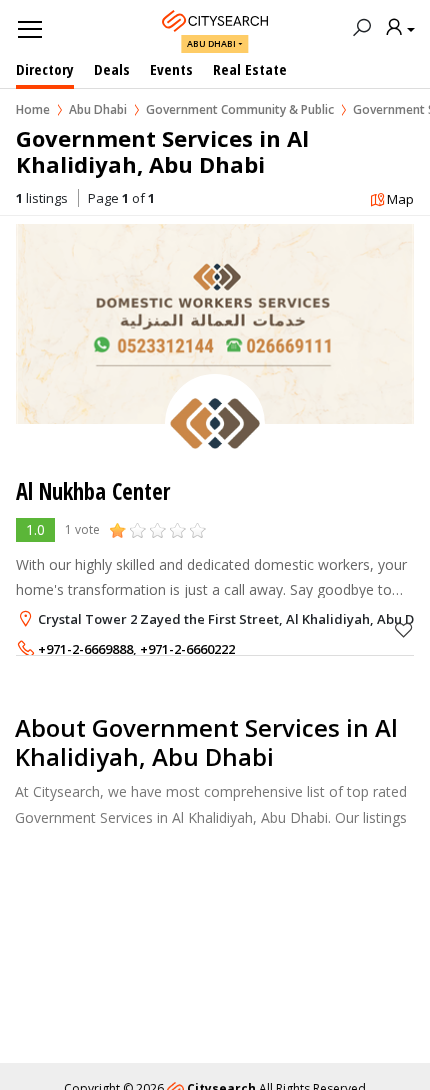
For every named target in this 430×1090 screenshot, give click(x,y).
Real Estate (250, 69)
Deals (112, 69)
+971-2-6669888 (85, 649)
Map (400, 199)
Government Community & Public (240, 109)
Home (33, 109)
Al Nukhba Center (93, 491)
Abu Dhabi (211, 43)
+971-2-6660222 (187, 649)
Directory (45, 69)
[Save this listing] (404, 629)
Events (171, 69)
